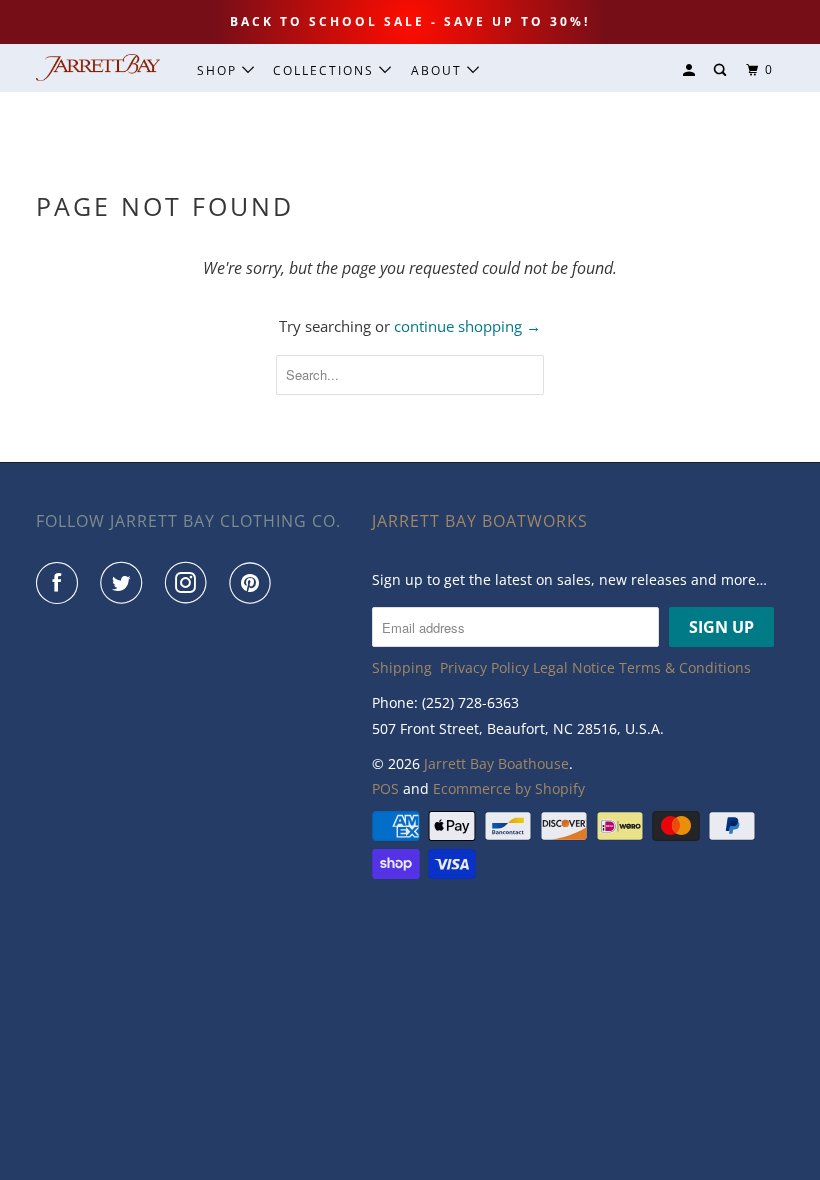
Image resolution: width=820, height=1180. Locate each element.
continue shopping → (467, 326)
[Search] (722, 70)
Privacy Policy (484, 667)
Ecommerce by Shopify (509, 788)
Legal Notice (574, 667)
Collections (326, 70)
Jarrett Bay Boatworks (480, 521)
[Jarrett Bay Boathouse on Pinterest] (254, 583)
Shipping (402, 667)
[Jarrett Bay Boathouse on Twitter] (125, 583)
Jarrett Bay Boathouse (496, 763)
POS (385, 788)
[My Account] (691, 70)
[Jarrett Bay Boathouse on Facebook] (61, 583)
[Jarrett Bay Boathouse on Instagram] (190, 583)
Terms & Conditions (685, 667)
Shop (219, 70)
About (439, 70)
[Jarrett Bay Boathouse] (98, 67)
